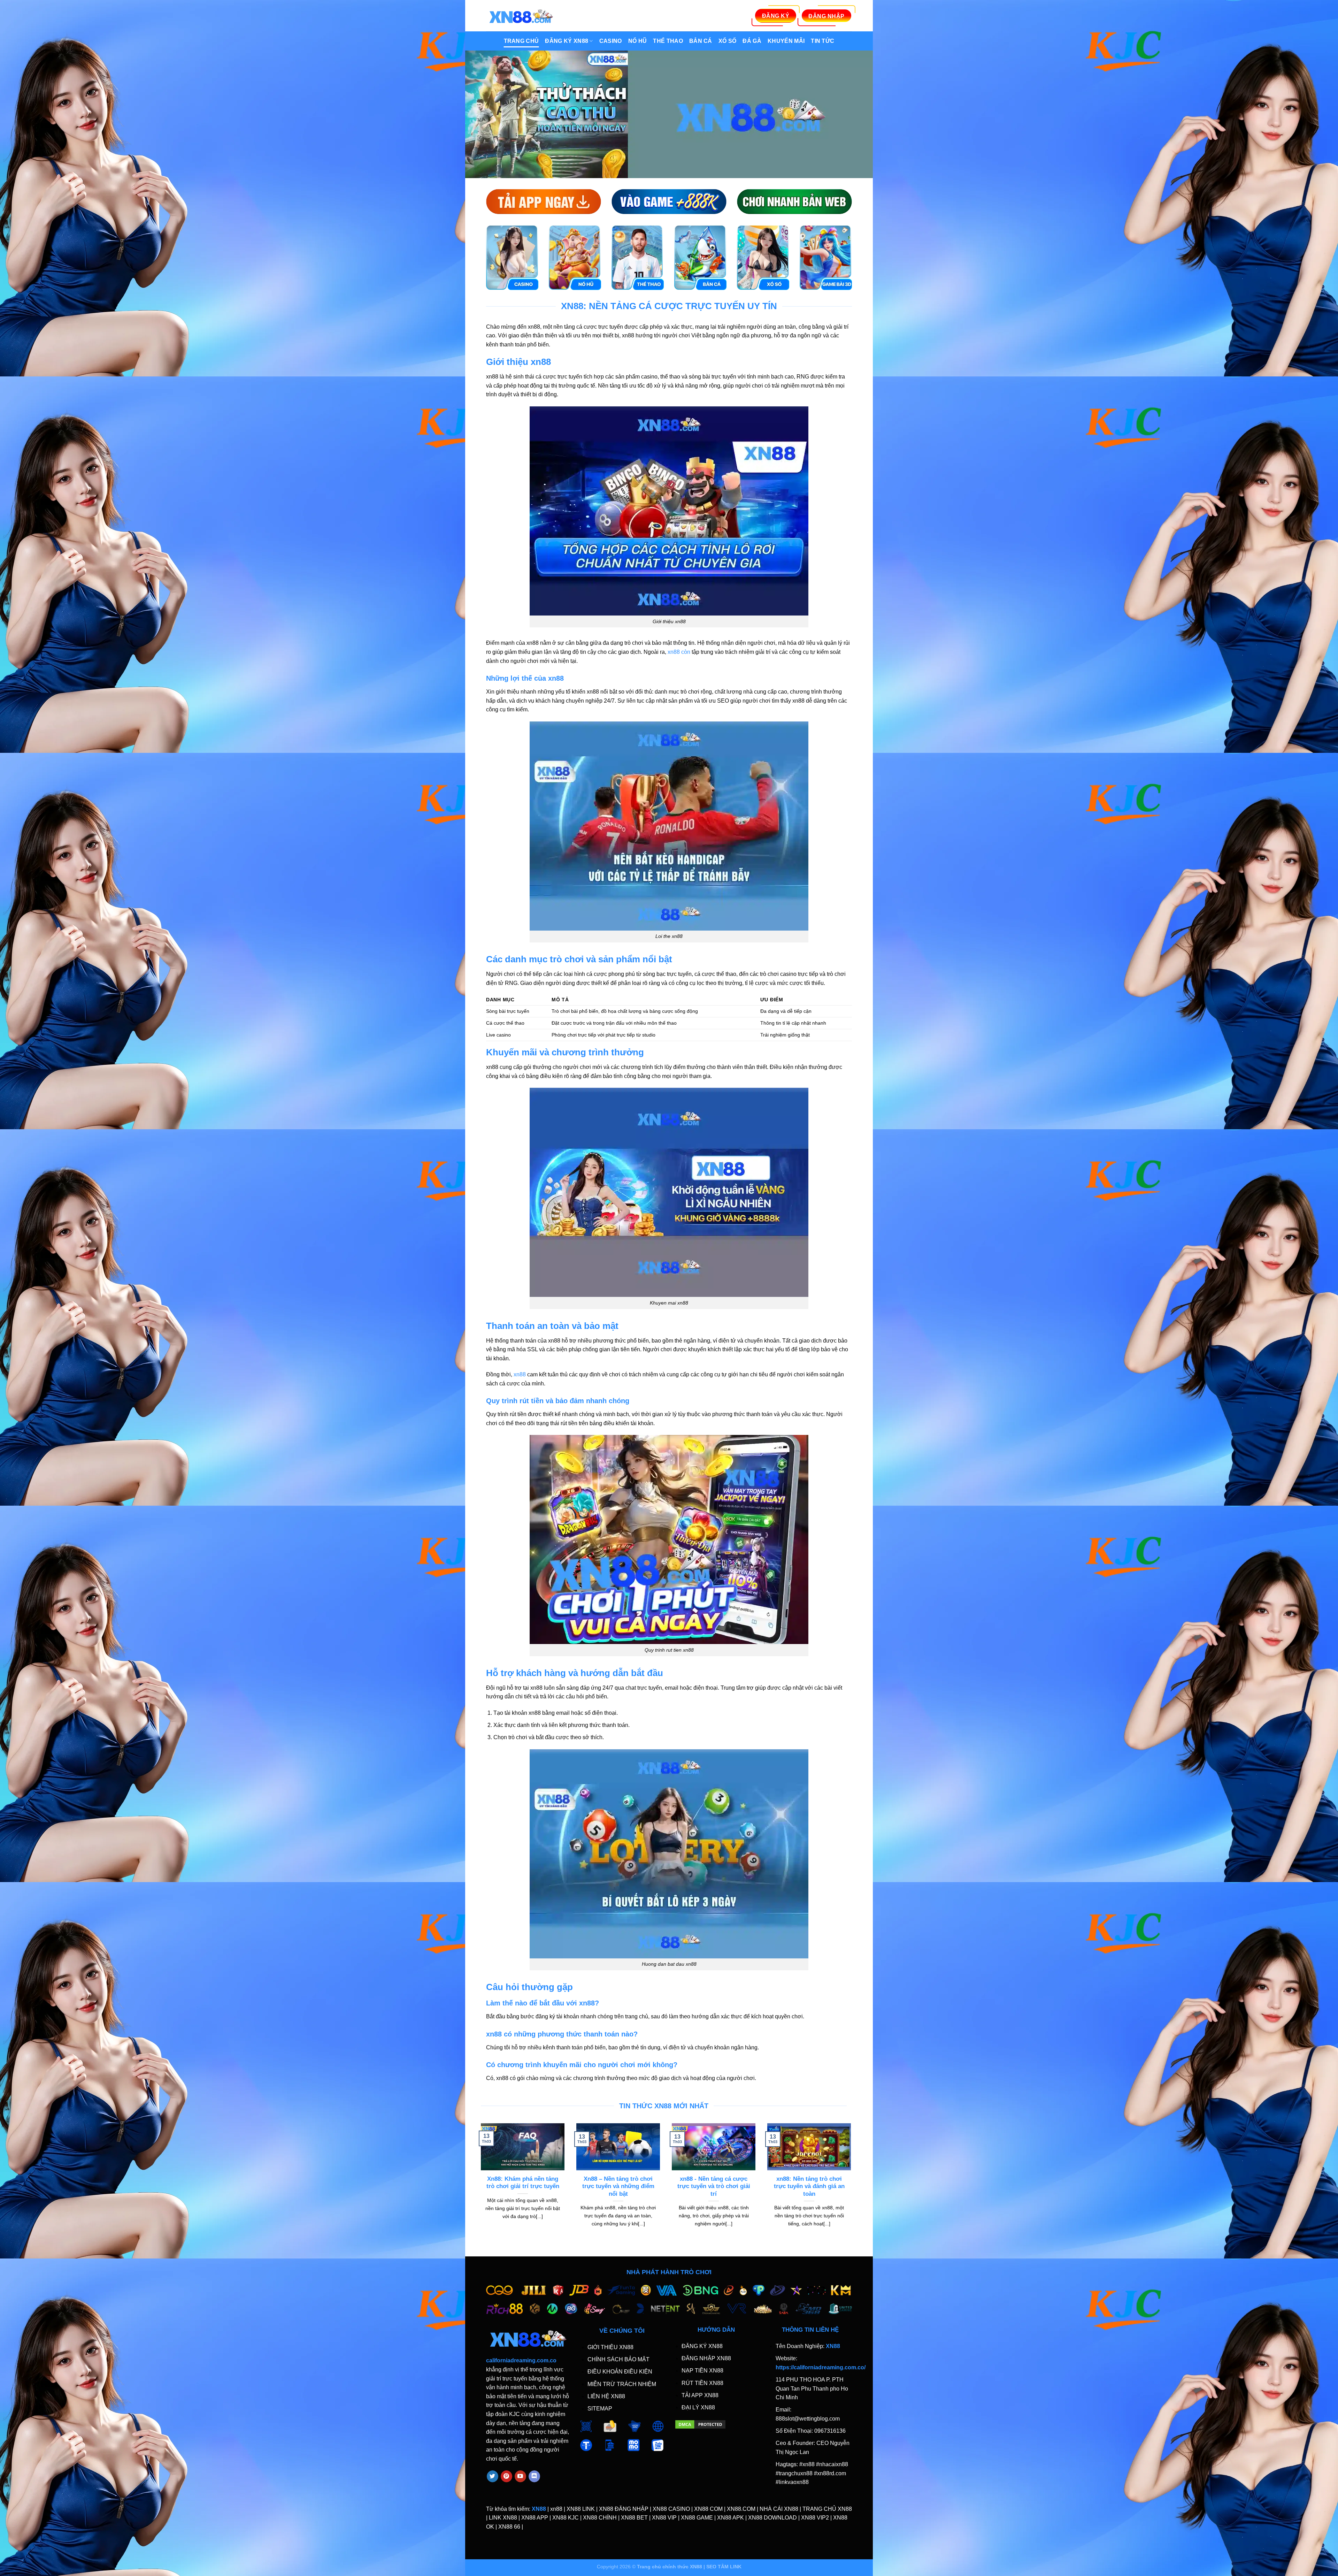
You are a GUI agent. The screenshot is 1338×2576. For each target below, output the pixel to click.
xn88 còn (679, 652)
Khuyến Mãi (786, 41)
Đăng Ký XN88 (567, 41)
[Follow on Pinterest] (506, 2476)
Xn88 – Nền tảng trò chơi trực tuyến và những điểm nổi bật (618, 2186)
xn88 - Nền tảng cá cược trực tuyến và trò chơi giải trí (714, 2186)
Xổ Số (728, 41)
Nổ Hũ (638, 41)
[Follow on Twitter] (493, 2476)
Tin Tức (822, 41)
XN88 (539, 2509)
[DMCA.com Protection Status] (700, 2424)
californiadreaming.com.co (521, 2360)
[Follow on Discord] (534, 2476)
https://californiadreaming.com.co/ (821, 2367)
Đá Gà (752, 41)
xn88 (520, 1374)
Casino (611, 41)
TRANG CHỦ (521, 41)
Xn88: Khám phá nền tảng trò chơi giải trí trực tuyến (523, 2183)
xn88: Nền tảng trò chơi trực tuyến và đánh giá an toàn (809, 2186)
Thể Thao (668, 41)
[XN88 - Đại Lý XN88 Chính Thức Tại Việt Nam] (521, 16)
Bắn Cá (701, 41)
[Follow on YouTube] (520, 2476)
